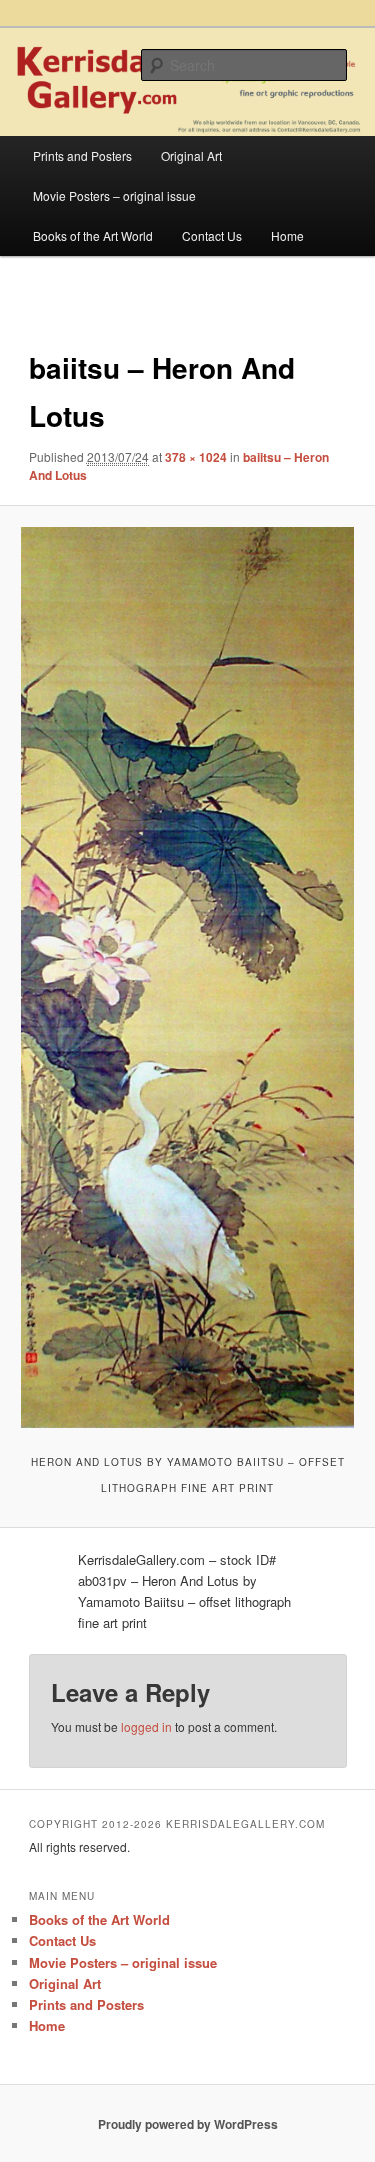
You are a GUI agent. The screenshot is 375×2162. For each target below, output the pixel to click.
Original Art (191, 155)
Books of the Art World (93, 235)
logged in (146, 1726)
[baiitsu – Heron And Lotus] (187, 977)
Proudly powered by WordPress (188, 2124)
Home (287, 235)
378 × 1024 (196, 457)
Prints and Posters (82, 155)
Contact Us (212, 235)
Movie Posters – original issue (114, 195)
